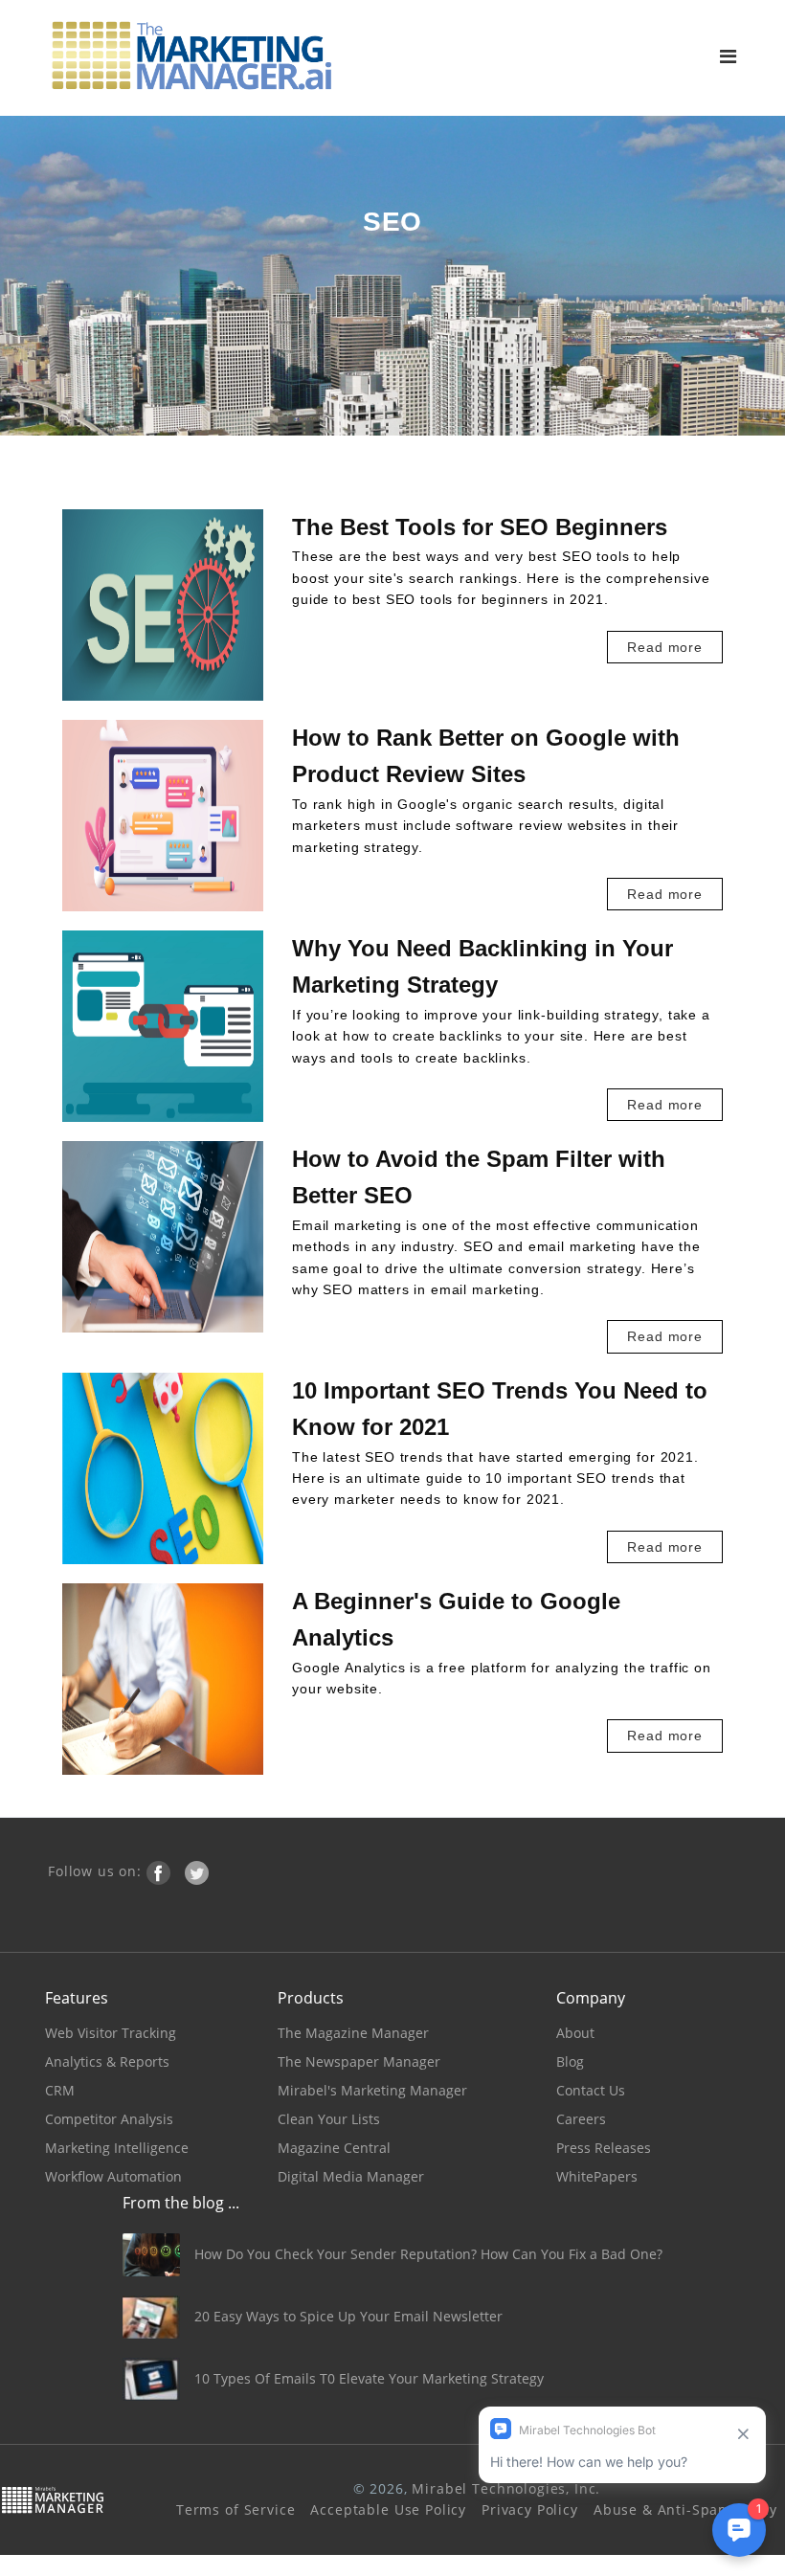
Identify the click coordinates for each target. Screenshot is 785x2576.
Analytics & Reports (107, 2061)
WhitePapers (597, 2176)
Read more (665, 647)
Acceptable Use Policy (388, 2509)
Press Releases (604, 2148)
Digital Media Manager (351, 2176)
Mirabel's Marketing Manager (372, 2090)
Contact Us (591, 2090)
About (575, 2033)
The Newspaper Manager (359, 2061)
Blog (570, 2061)
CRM (60, 2090)
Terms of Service (235, 2509)
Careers (581, 2119)
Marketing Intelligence (117, 2148)
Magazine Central (334, 2148)
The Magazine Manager (353, 2033)
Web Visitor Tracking (111, 2033)
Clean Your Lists (329, 2119)
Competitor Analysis (109, 2119)
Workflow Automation (113, 2176)
